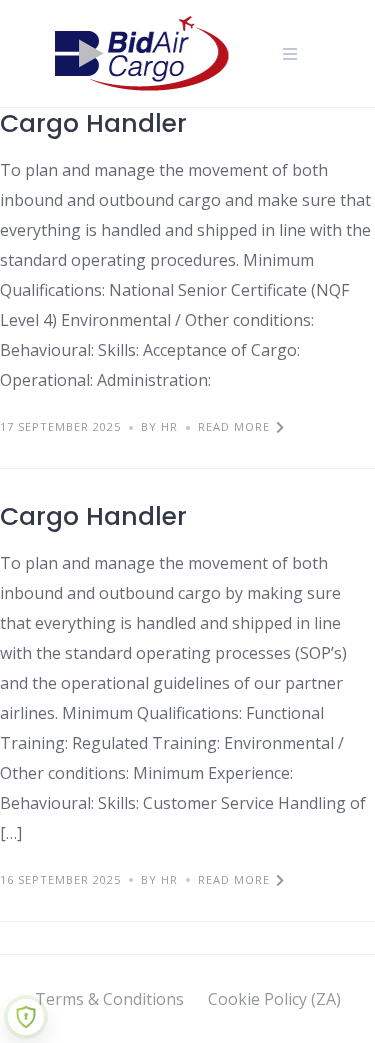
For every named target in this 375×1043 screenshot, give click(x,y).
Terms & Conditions (109, 999)
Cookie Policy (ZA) (274, 999)
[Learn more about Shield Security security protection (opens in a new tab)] (26, 1017)
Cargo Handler (93, 123)
